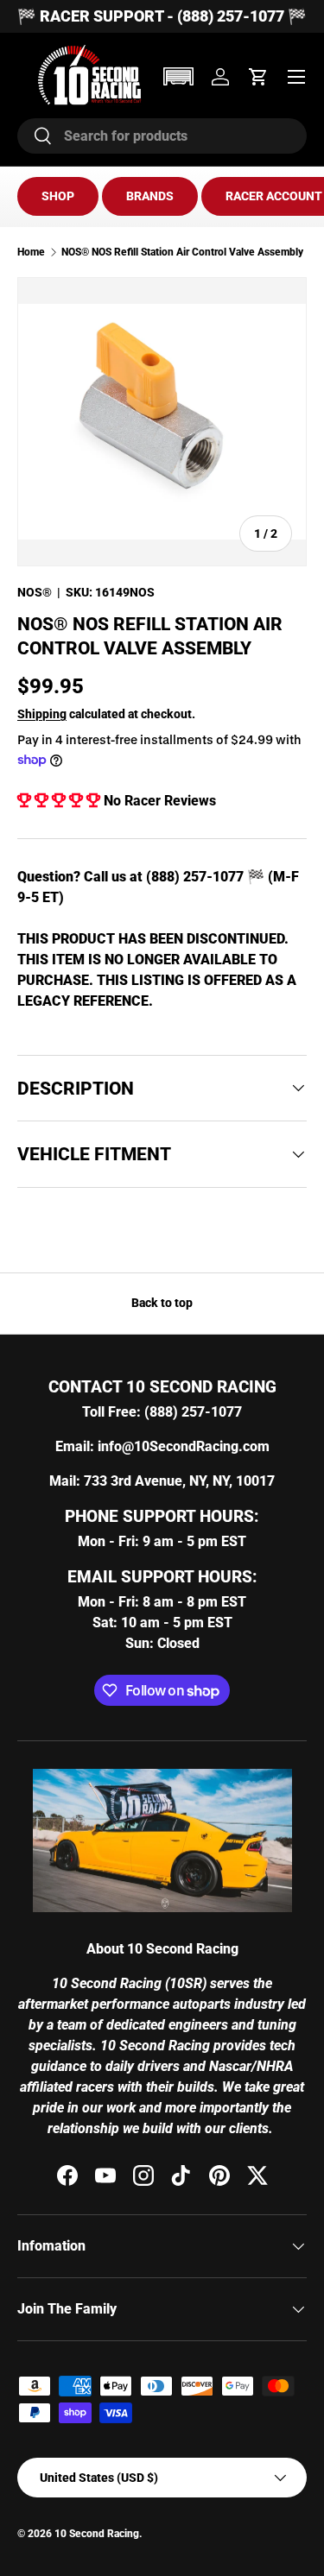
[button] (178, 76)
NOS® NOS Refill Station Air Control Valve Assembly (182, 252)
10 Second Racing (97, 2534)
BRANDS (150, 196)
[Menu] (296, 77)
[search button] (35, 137)
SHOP (58, 196)
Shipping (42, 714)
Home (31, 252)
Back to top (162, 1303)
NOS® (35, 592)
